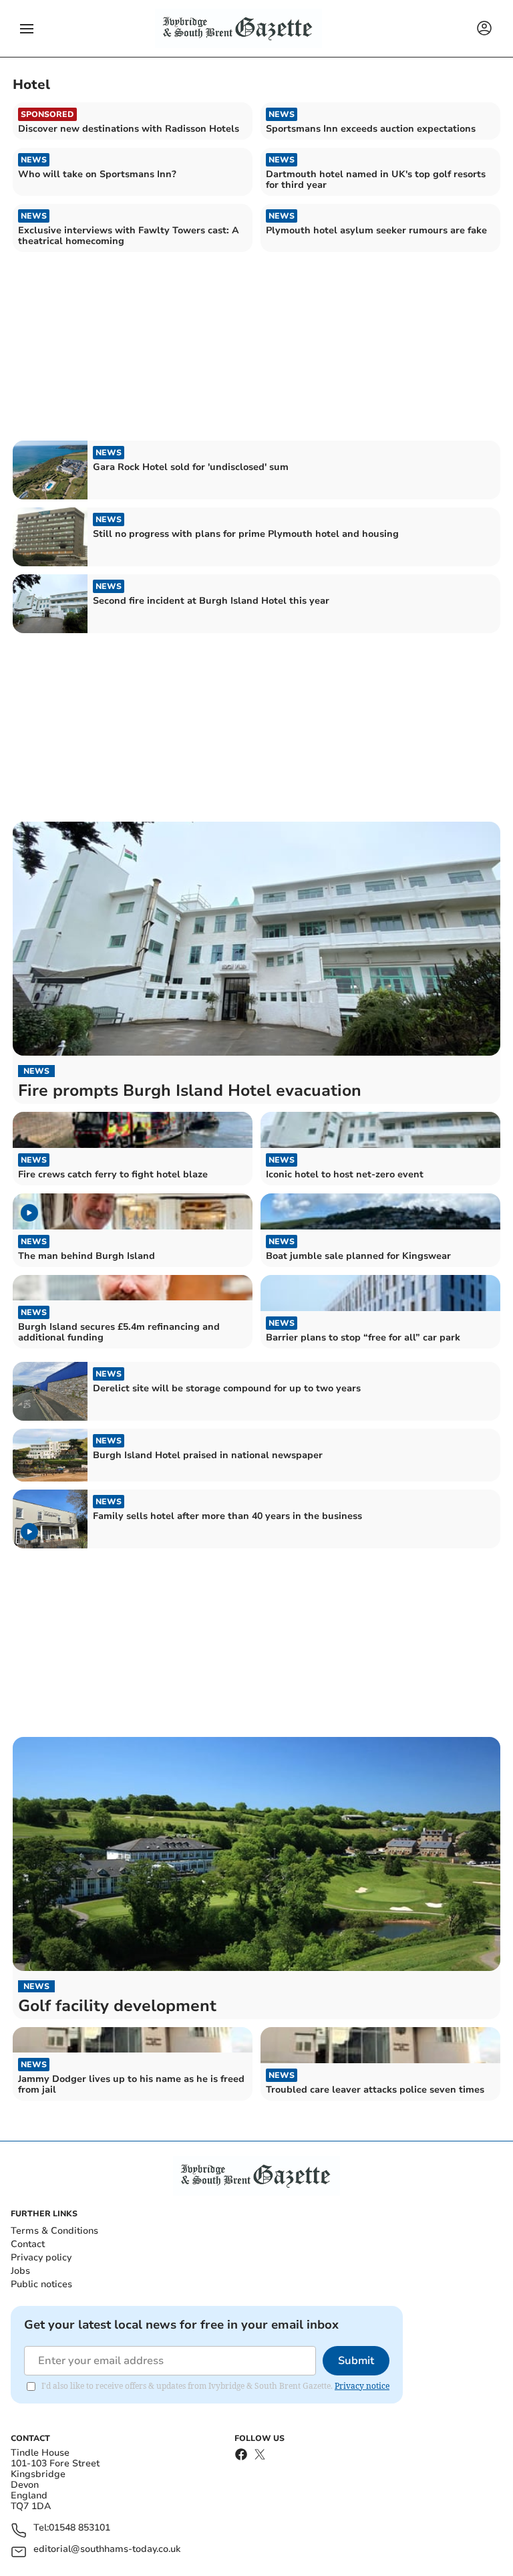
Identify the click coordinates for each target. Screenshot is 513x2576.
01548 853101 (79, 2528)
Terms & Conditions (54, 2231)
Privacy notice (362, 2386)
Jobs (20, 2271)
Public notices (41, 2284)
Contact (28, 2244)
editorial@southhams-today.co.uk (107, 2550)
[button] (27, 29)
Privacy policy (41, 2257)
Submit (356, 2361)
